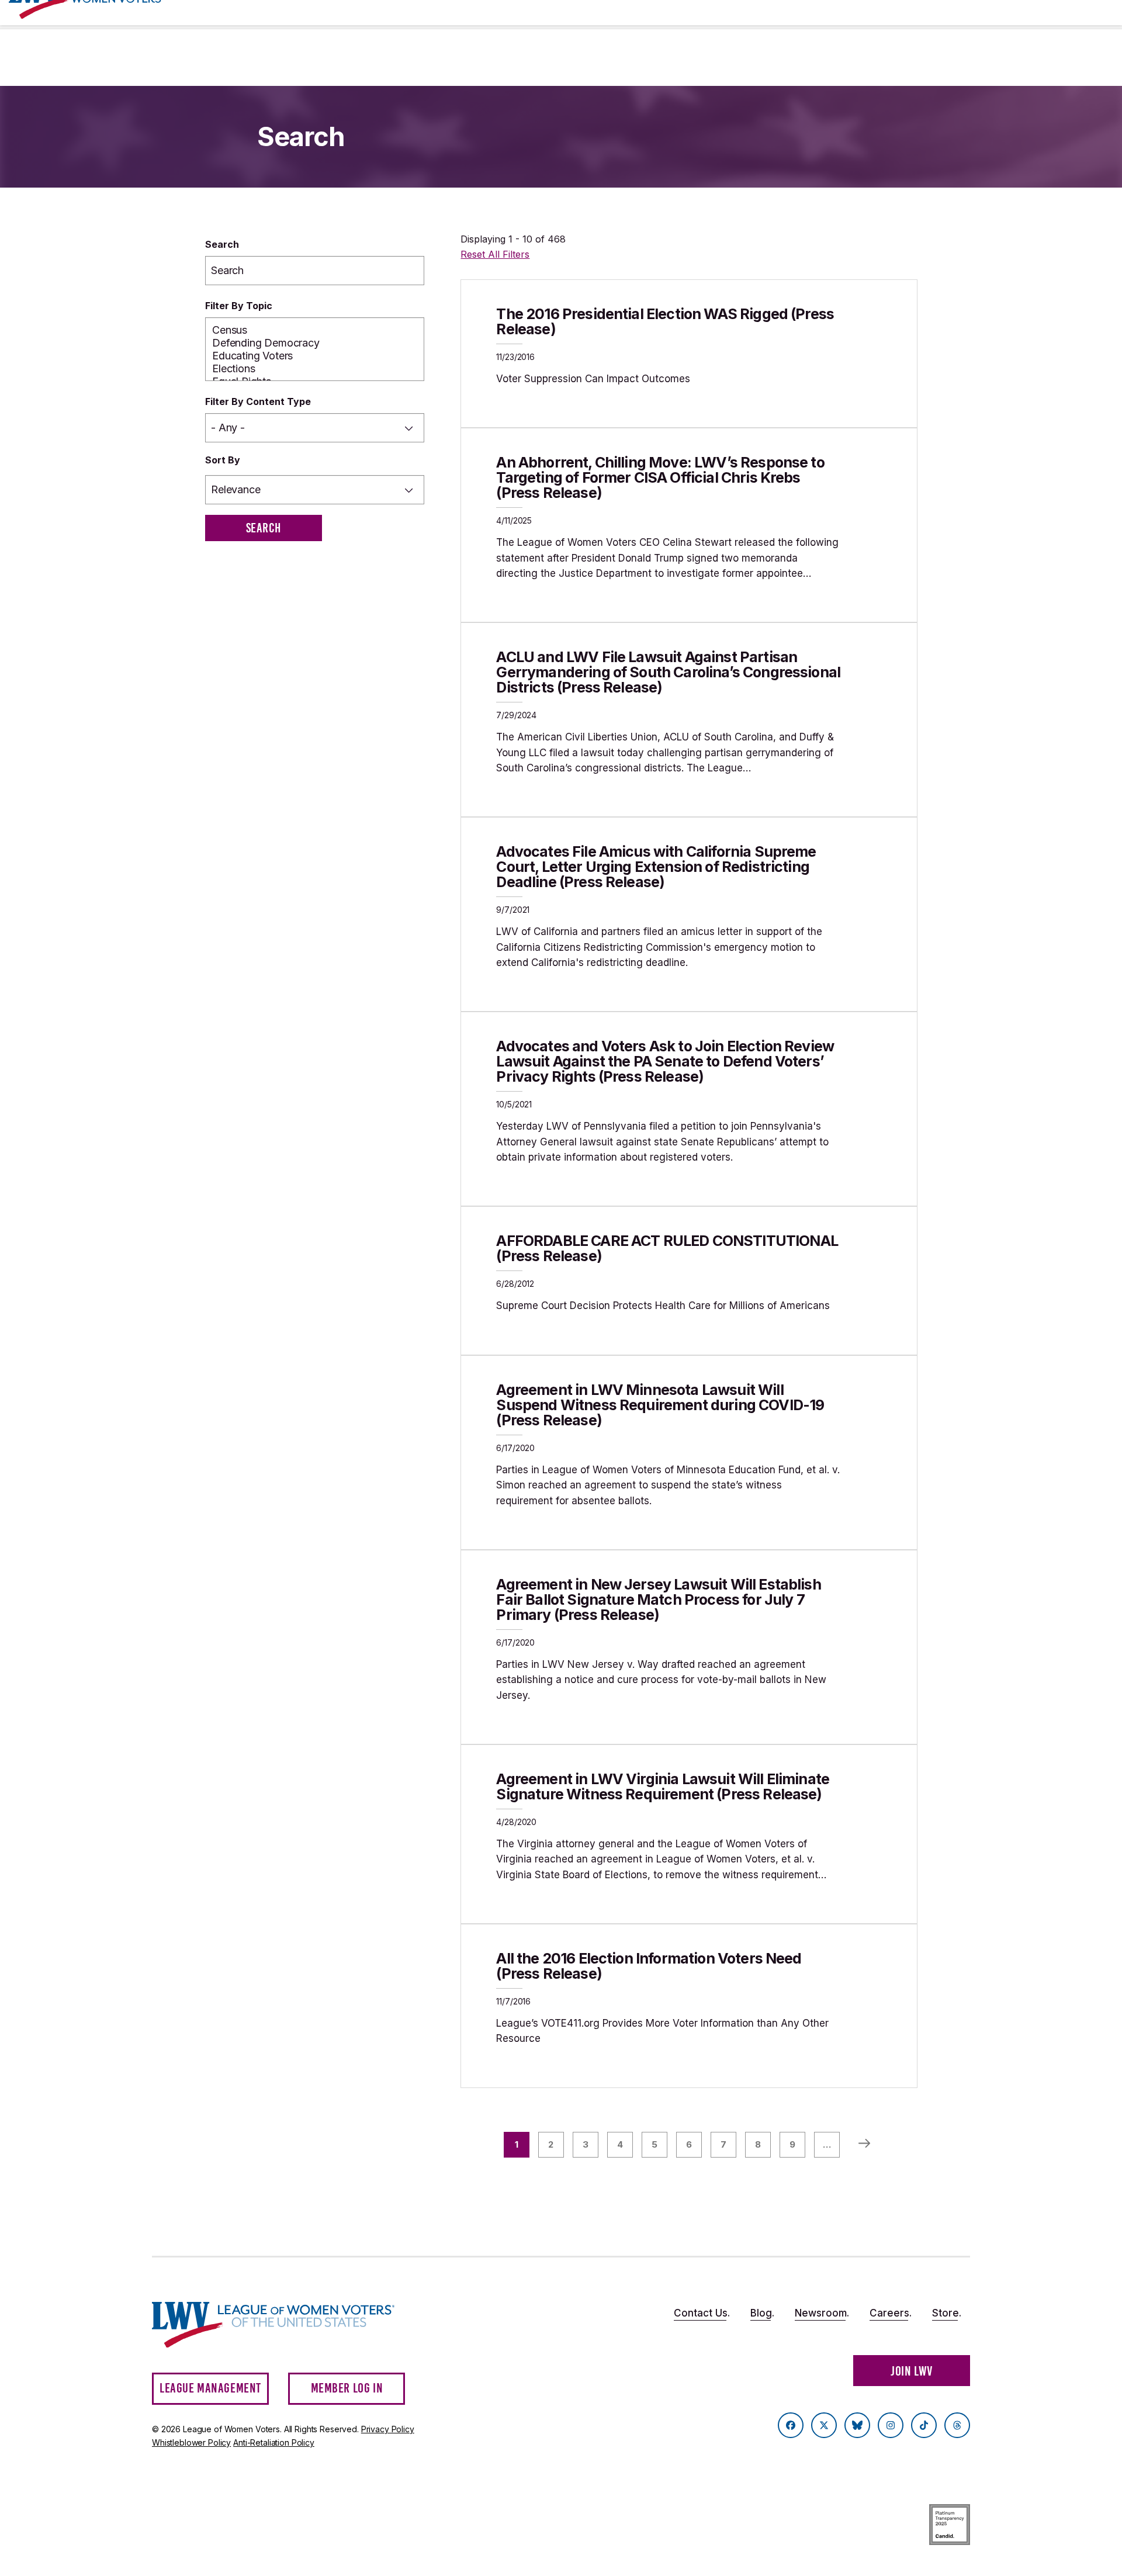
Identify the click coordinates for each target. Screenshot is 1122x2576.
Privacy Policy (388, 2429)
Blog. (762, 2313)
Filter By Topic (239, 306)
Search (222, 244)
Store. (947, 2313)
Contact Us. (702, 2313)
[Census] (315, 330)
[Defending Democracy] (315, 343)
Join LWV (912, 2371)
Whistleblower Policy (191, 2442)
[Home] (284, 2325)
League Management (210, 2388)
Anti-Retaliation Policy (274, 2442)
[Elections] (315, 369)
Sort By (223, 460)
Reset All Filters (495, 254)
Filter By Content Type (258, 401)
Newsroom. (822, 2313)
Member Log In (347, 2388)
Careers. (891, 2313)
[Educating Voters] (315, 356)
